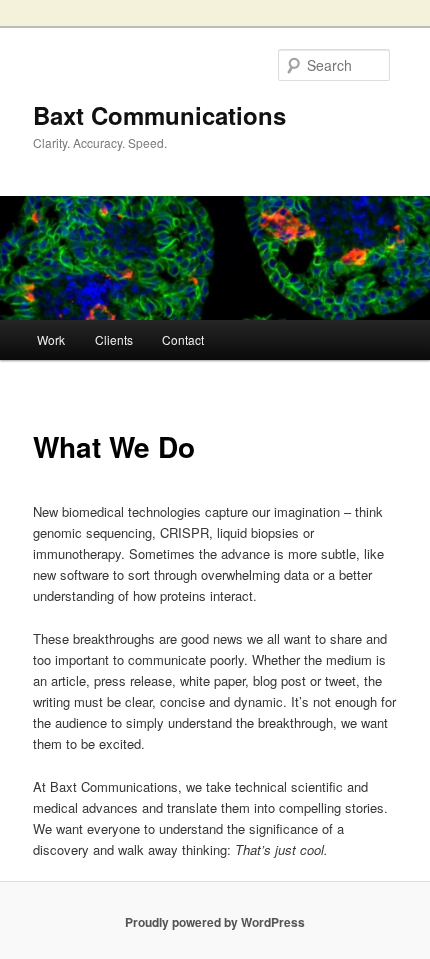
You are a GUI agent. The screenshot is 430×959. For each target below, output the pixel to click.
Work (51, 339)
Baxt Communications (159, 115)
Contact (183, 339)
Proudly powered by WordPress (215, 922)
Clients (114, 339)
